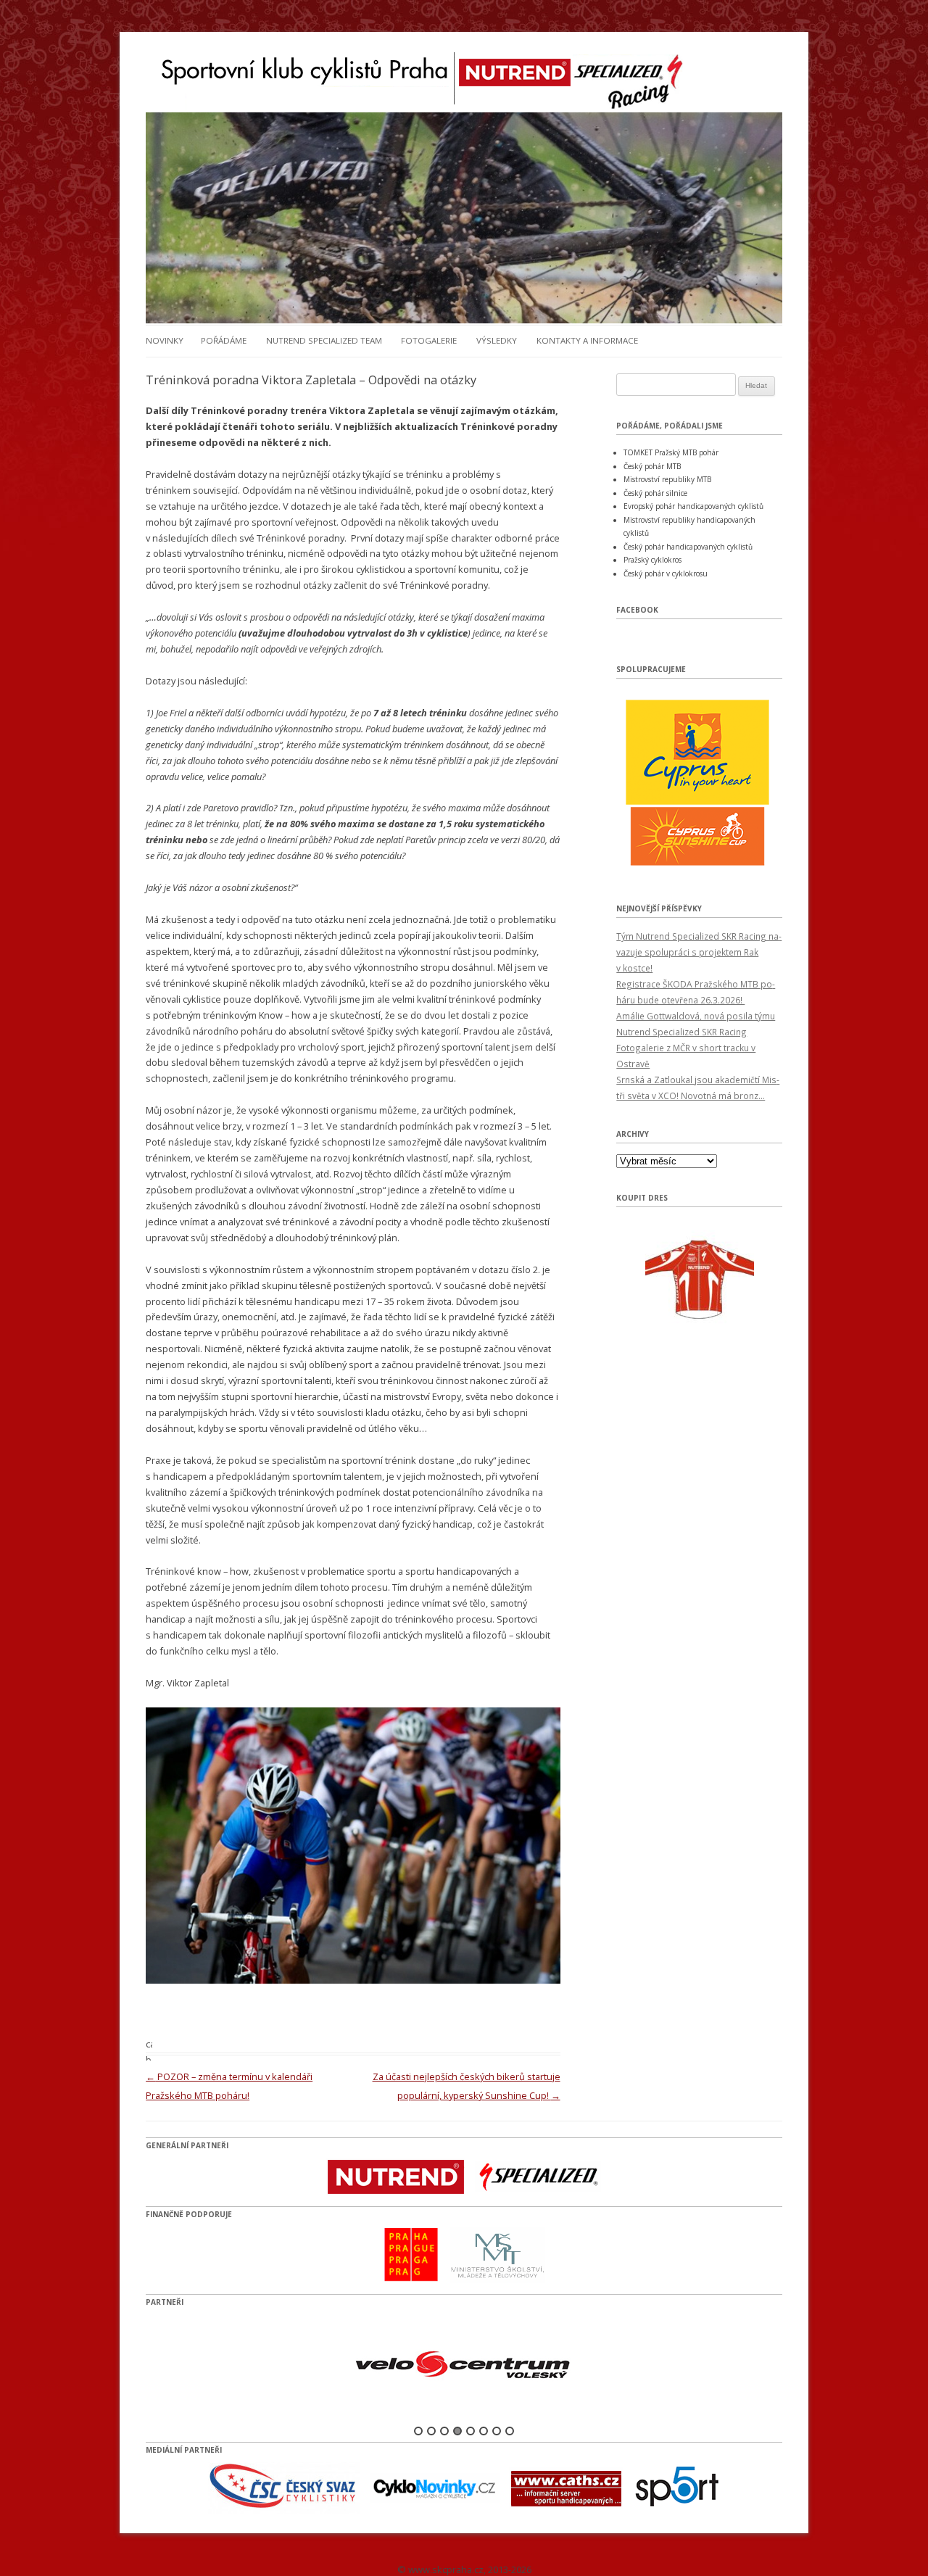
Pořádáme (224, 340)
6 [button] (484, 2431)
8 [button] (510, 2431)
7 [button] (497, 2431)
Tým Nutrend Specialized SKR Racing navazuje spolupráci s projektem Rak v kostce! (699, 952)
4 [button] (457, 2431)
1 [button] (418, 2431)
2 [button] (431, 2431)
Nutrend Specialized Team (324, 340)
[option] (464, 2365)
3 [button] (444, 2431)
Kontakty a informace (587, 340)
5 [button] (471, 2431)
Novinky (165, 340)
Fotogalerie (429, 340)
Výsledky (497, 340)
